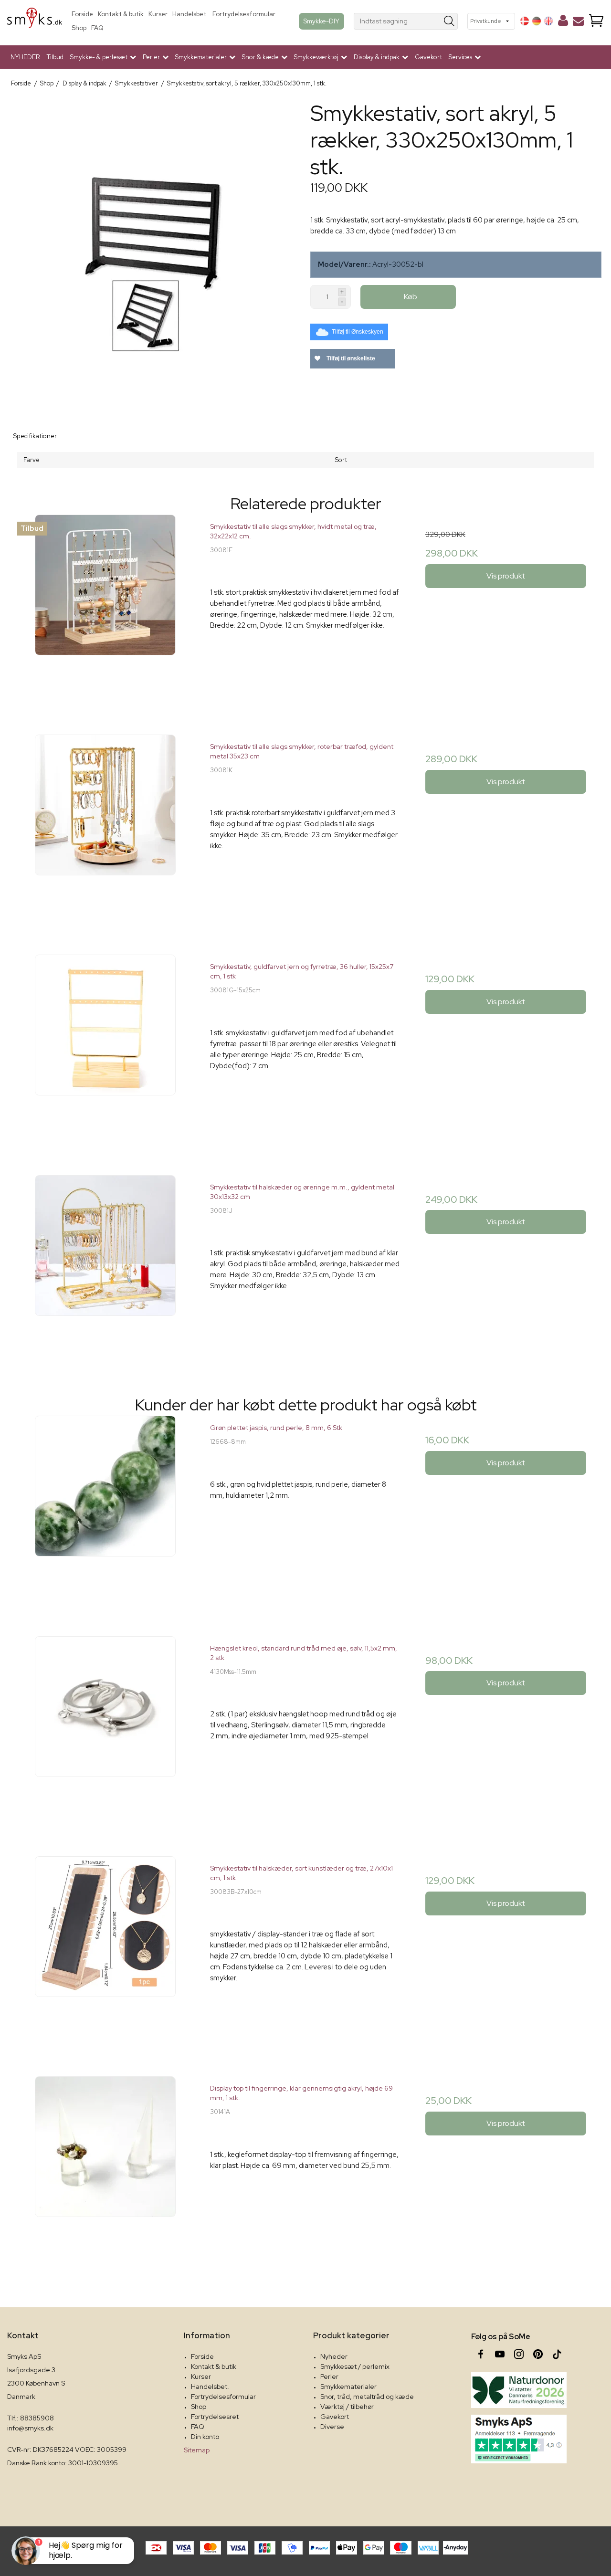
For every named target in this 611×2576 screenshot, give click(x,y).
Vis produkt (506, 576)
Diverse (332, 2427)
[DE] (537, 21)
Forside (82, 14)
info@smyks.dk (30, 2428)
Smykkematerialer (348, 2387)
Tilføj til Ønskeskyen (358, 332)
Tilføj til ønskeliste (350, 358)
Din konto (205, 2437)
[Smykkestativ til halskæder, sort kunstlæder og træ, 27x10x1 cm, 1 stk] (105, 1951)
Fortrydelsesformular (244, 14)
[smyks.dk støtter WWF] (519, 2390)
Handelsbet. (190, 14)
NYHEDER (25, 57)
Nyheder (334, 2356)
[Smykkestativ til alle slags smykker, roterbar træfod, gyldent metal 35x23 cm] (105, 830)
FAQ (97, 28)
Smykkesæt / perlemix (355, 2366)
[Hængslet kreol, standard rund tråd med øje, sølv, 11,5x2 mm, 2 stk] (105, 1731)
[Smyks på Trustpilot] (519, 2439)
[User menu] (563, 22)
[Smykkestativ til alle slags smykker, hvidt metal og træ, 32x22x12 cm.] (105, 610)
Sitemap (197, 2450)
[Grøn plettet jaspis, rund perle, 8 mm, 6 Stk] (105, 1511)
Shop (79, 28)
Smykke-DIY (321, 21)
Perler (329, 2376)
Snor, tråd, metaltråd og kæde (367, 2397)
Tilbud (55, 57)
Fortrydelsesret (215, 2417)
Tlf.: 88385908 (31, 2418)
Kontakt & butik (121, 14)
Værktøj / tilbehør (347, 2407)
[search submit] (449, 21)
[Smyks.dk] (35, 21)
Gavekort (428, 57)
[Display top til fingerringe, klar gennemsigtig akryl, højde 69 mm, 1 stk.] (105, 2171)
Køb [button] (411, 297)
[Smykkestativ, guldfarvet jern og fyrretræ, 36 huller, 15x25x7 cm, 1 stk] (105, 1050)
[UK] (548, 21)
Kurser (158, 14)
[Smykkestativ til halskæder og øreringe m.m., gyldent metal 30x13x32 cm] (105, 1270)
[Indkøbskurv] (596, 21)
